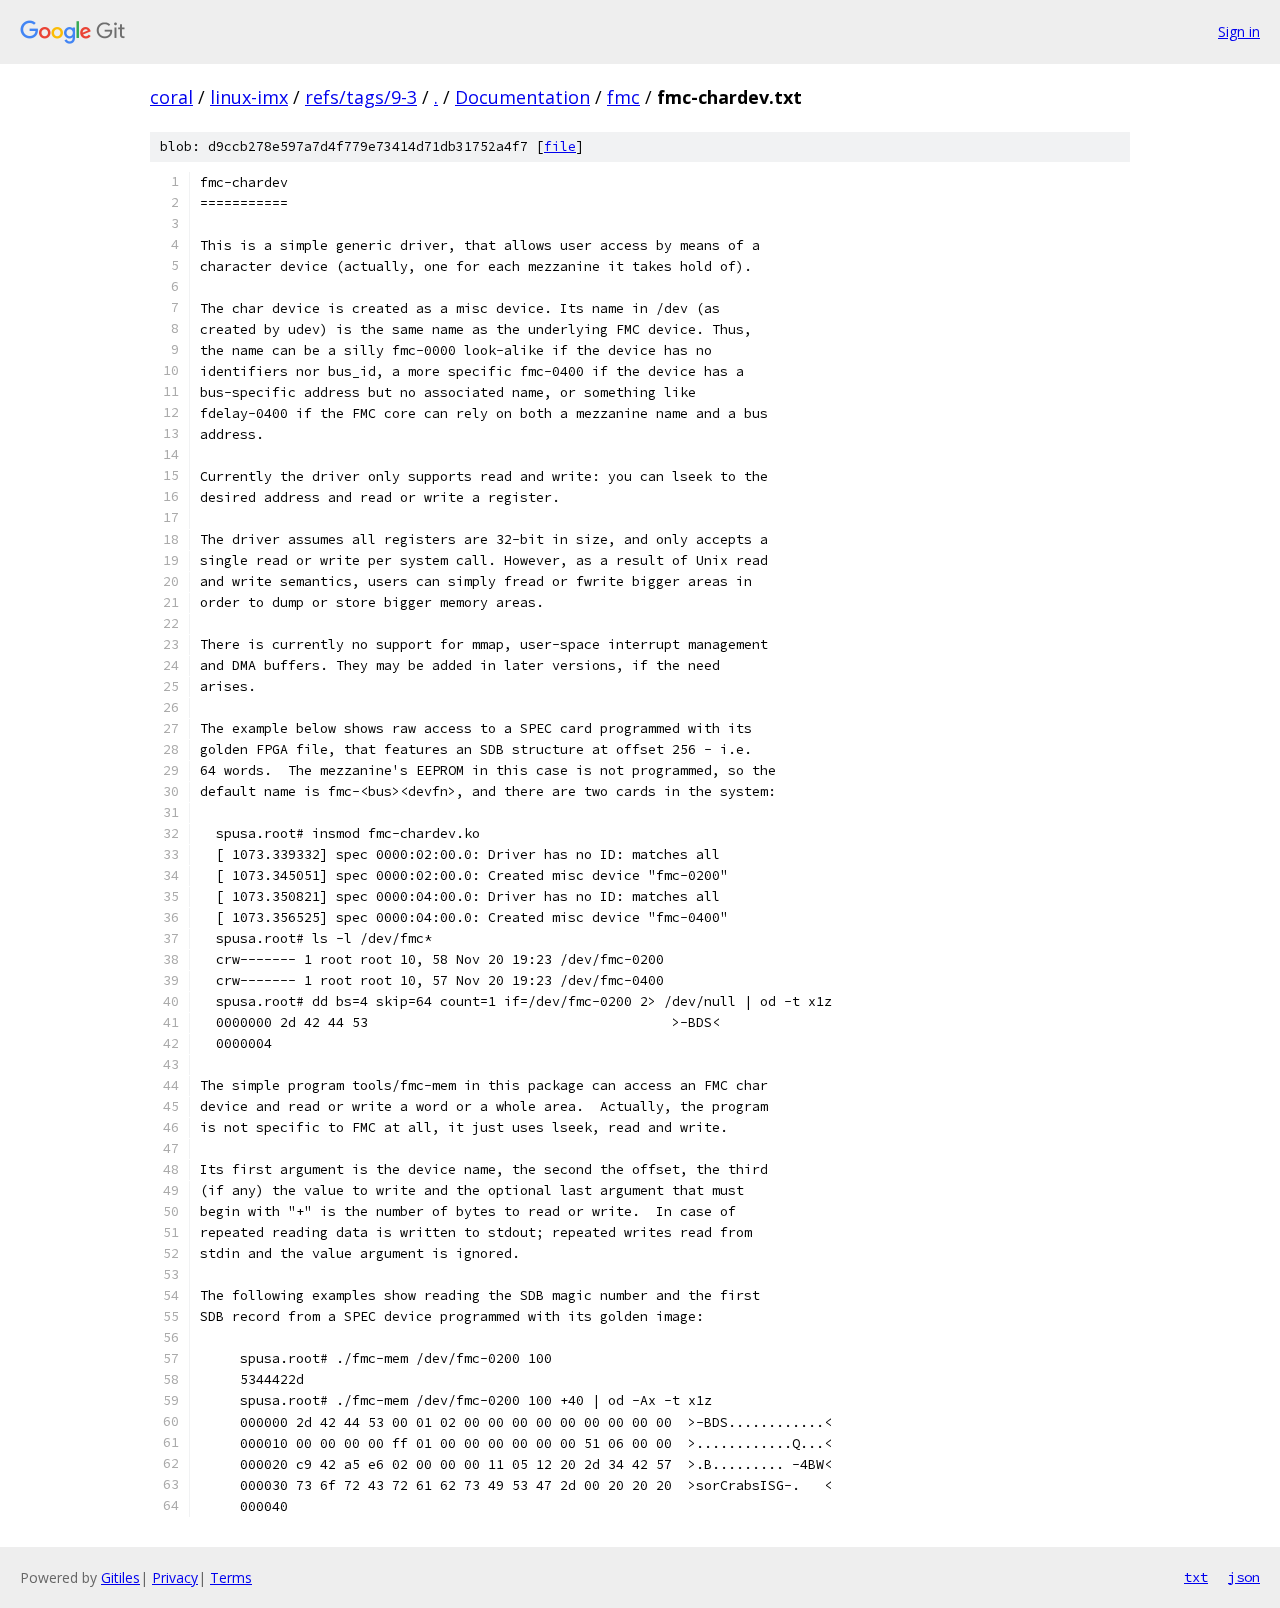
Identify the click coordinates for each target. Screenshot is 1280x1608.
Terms (231, 1577)
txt (1196, 1577)
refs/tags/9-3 (361, 97)
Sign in (1239, 31)
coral (171, 97)
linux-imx (249, 97)
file (560, 146)
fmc (623, 97)
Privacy (175, 1577)
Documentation (522, 97)
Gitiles (120, 1577)
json (1244, 1577)
